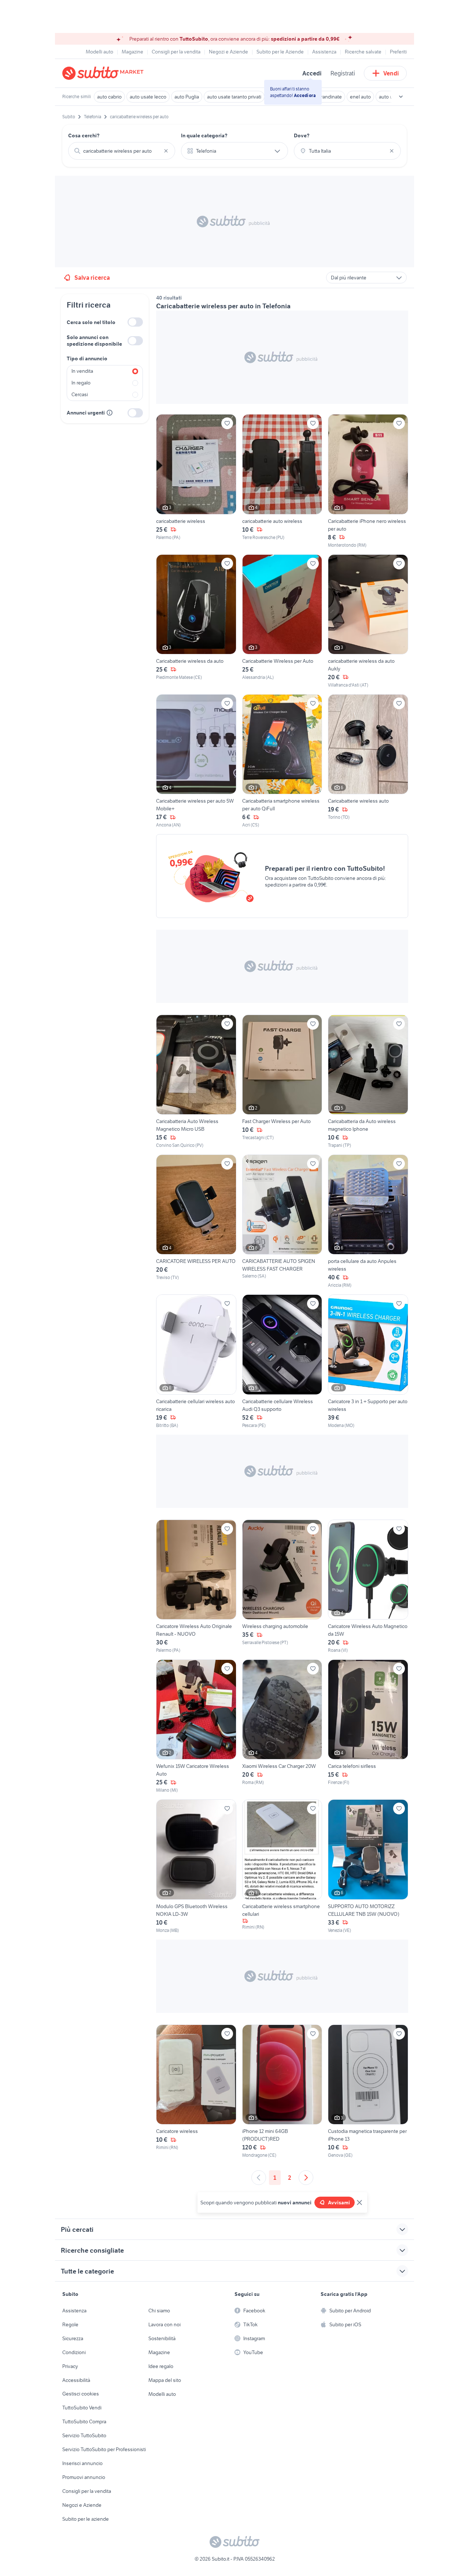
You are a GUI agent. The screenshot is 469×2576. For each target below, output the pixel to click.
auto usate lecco (148, 97)
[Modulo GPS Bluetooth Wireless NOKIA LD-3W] (196, 1866)
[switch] (135, 322)
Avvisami (339, 2203)
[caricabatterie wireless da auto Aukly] (368, 621)
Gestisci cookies (81, 2394)
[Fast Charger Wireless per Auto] (282, 1082)
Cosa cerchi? (84, 135)
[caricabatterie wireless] (196, 481)
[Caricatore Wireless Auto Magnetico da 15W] (368, 1587)
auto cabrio (109, 97)
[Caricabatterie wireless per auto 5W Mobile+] (196, 761)
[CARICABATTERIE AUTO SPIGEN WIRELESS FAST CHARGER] (282, 1222)
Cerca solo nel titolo (91, 322)
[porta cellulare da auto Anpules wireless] (368, 1222)
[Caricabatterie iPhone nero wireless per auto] (368, 481)
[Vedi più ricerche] (401, 97)
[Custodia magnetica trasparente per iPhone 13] (368, 2092)
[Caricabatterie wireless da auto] (196, 621)
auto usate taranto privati (234, 97)
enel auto (360, 97)
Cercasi (80, 394)
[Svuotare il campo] (166, 151)
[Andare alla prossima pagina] (306, 2178)
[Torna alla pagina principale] (104, 73)
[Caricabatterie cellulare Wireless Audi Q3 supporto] (282, 1361)
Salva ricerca (92, 278)
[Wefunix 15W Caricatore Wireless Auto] (196, 1726)
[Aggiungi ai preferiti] (227, 423)
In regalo (81, 383)
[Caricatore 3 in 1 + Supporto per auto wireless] (368, 1361)
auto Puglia (187, 97)
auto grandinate (324, 97)
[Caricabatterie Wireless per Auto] (282, 621)
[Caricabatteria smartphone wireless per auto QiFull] (282, 761)
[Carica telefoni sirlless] (368, 1726)
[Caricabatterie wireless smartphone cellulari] (282, 1866)
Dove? (302, 135)
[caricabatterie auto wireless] (282, 481)
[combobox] (122, 151)
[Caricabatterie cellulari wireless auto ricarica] (196, 1361)
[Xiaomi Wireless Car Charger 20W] (282, 1726)
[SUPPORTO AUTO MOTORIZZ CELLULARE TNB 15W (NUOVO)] (368, 1866)
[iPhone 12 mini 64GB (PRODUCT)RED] (282, 2092)
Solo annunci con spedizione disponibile (94, 341)
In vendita (82, 371)
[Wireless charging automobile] (282, 1587)
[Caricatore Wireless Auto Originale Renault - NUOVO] (196, 1587)
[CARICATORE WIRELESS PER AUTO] (196, 1222)
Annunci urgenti (86, 413)
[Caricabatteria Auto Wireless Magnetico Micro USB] (196, 1082)
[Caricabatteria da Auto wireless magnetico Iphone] (368, 1082)
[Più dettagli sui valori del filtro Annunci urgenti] (110, 413)
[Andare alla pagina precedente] (259, 2178)
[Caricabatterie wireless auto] (368, 761)
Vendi (391, 73)
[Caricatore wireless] (196, 2092)
